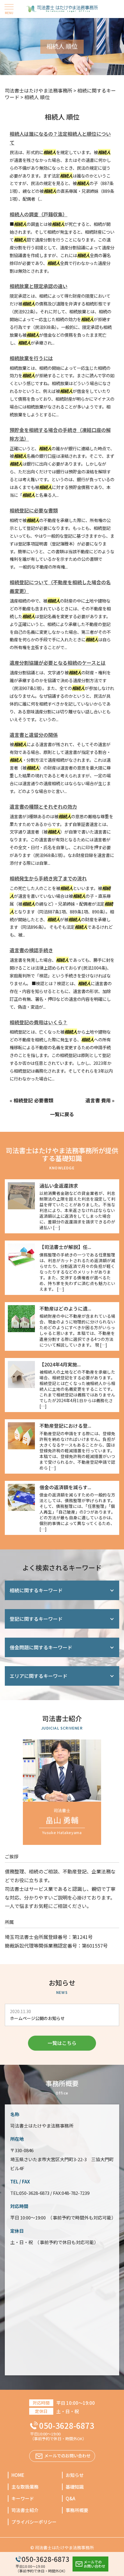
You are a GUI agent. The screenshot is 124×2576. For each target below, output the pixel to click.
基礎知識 (75, 2487)
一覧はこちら (62, 2043)
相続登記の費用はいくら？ (39, 1022)
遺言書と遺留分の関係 (34, 735)
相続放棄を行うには (31, 358)
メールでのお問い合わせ (95, 2564)
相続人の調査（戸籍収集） (39, 214)
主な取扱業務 (25, 2487)
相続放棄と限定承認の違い (39, 286)
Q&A (70, 2498)
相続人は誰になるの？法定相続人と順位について (60, 138)
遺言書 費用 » (100, 1100)
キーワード (23, 2498)
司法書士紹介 (25, 2510)
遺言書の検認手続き (31, 950)
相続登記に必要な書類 (34, 510)
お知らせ (75, 2475)
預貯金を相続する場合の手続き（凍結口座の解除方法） (60, 434)
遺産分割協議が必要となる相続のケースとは (58, 663)
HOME (18, 2475)
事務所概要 (77, 2510)
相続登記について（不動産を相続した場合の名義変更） (60, 586)
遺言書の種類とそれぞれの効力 (43, 807)
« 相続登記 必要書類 (31, 1100)
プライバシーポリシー (34, 2522)
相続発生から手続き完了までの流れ (48, 878)
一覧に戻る (62, 1114)
